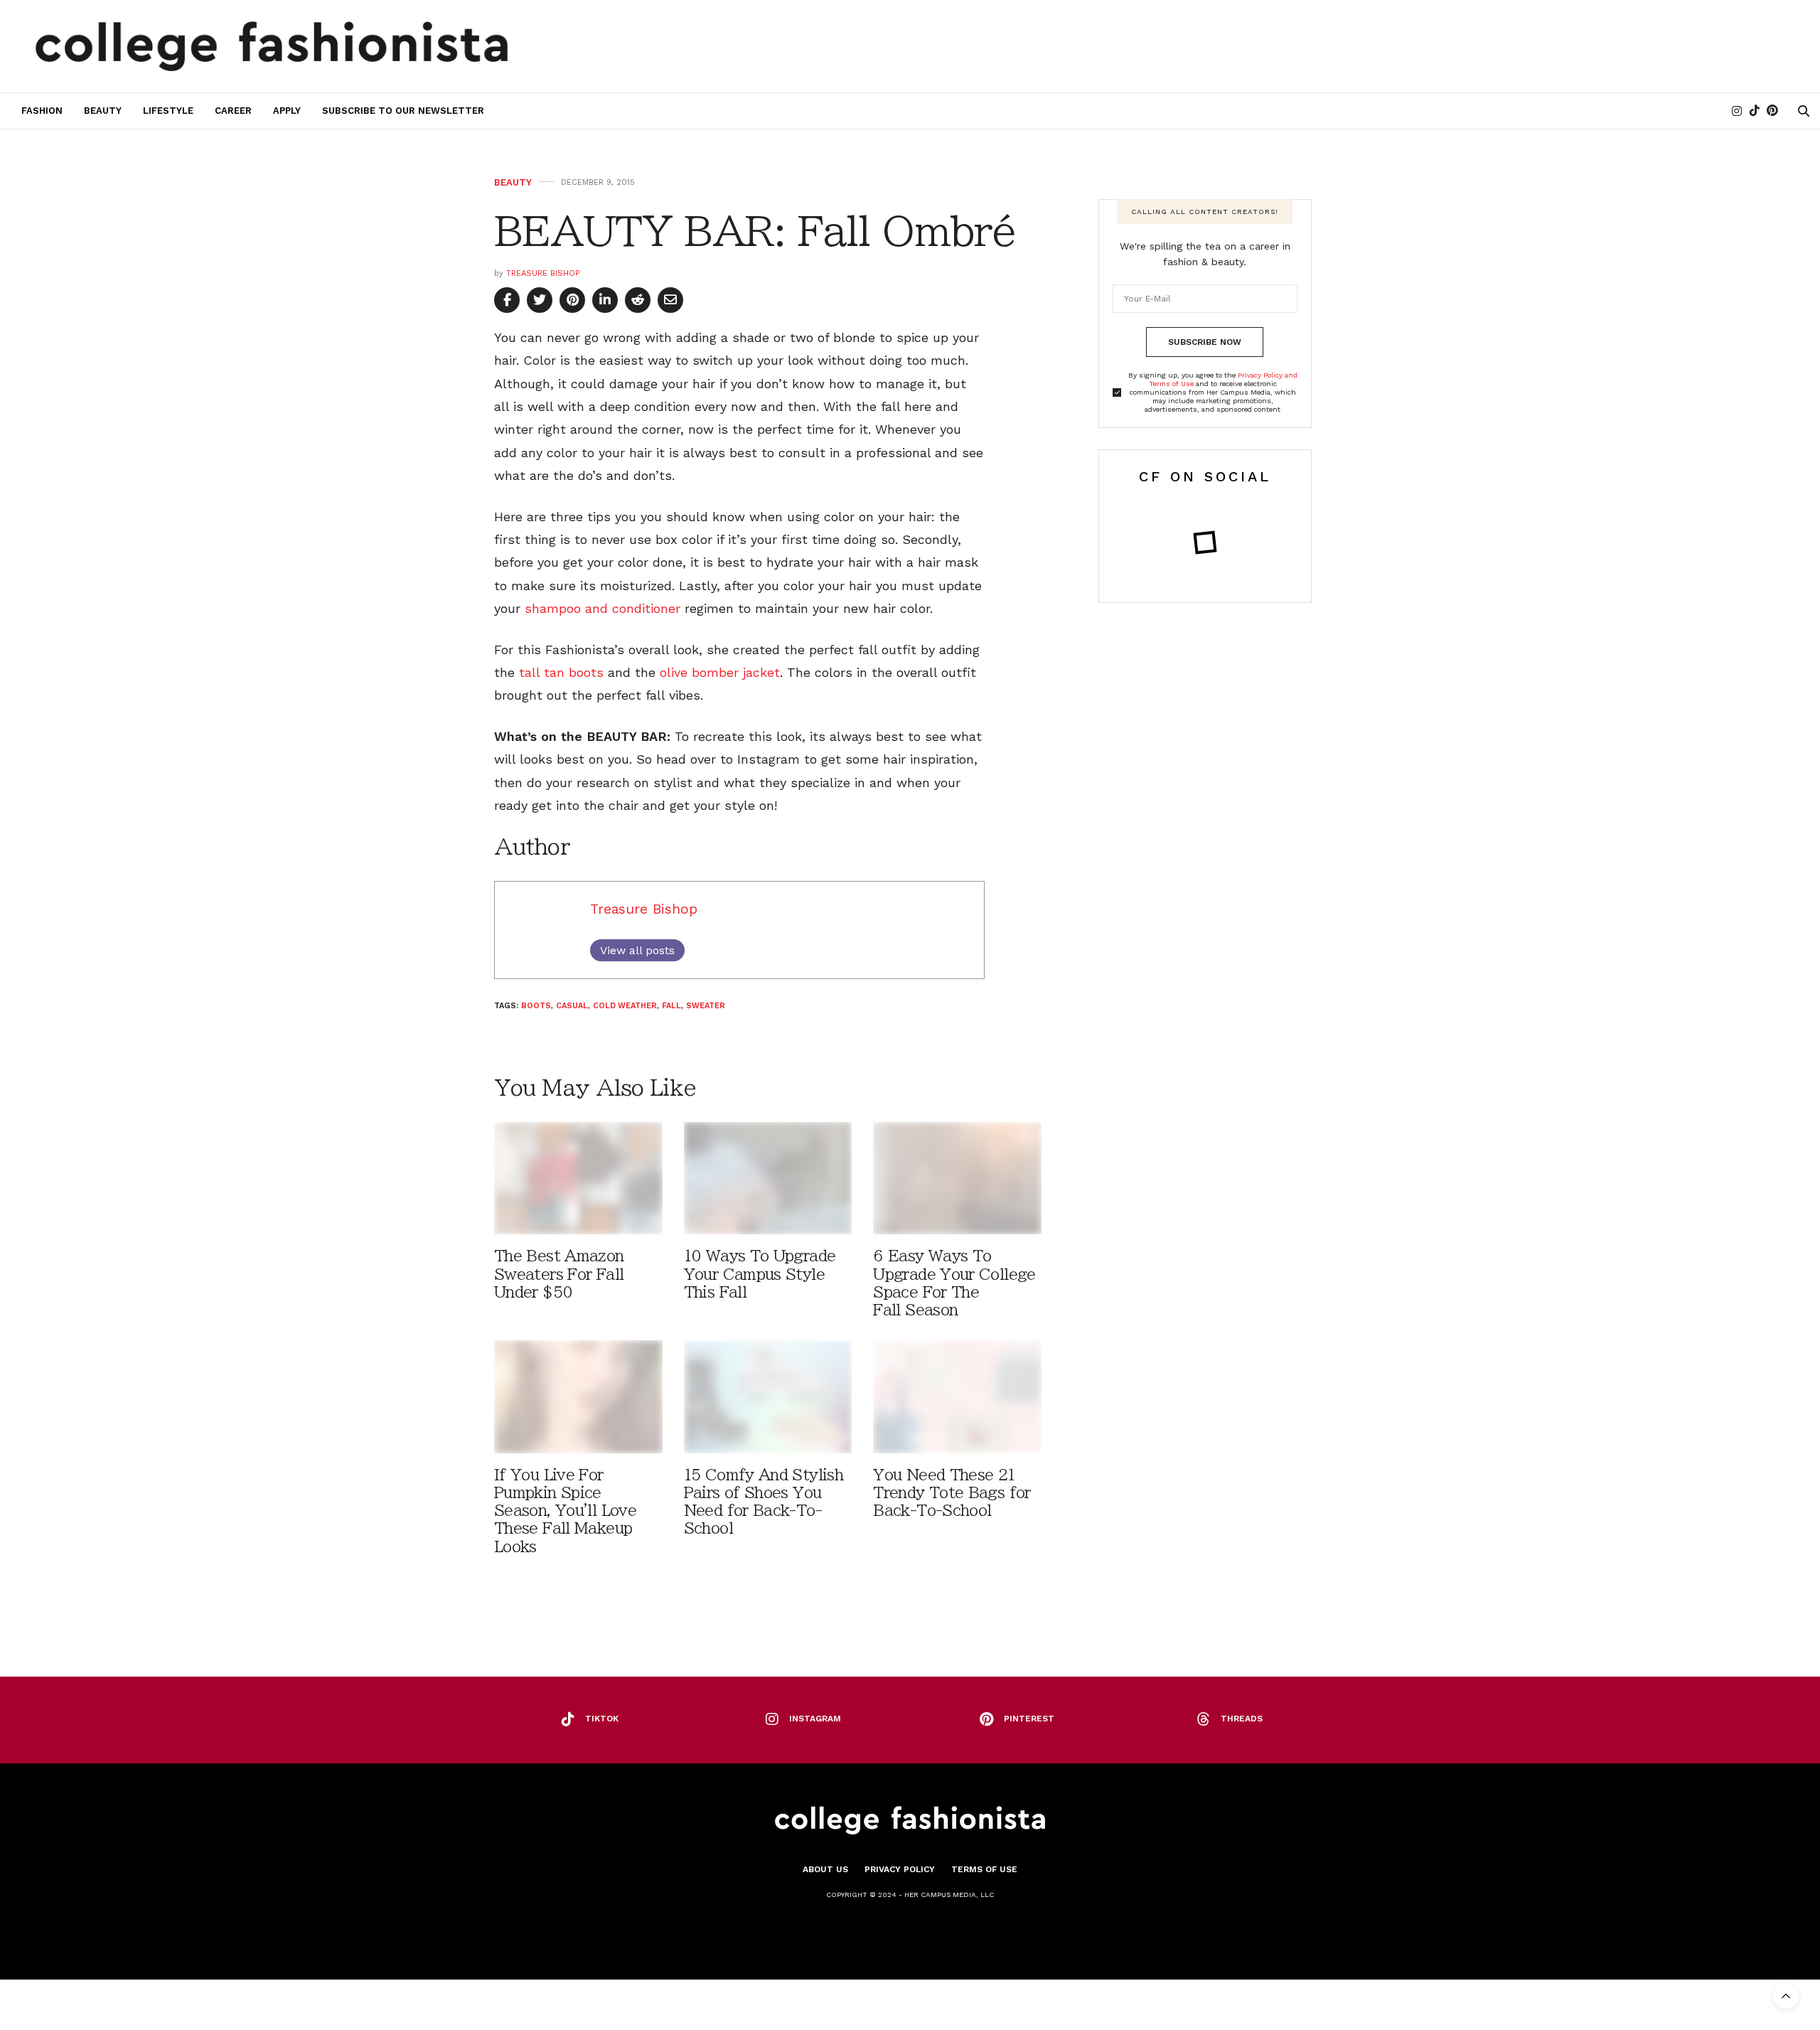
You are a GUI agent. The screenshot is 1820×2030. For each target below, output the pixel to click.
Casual (572, 1006)
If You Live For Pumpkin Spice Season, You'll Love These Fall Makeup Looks (565, 1511)
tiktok (602, 1719)
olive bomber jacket (720, 672)
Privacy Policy (900, 1869)
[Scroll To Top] (1786, 1996)
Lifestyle (168, 111)
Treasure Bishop (543, 273)
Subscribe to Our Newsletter (403, 111)
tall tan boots (563, 672)
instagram (815, 1719)
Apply (287, 111)
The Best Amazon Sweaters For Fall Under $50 (559, 1274)
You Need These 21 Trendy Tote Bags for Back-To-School (952, 1493)
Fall (671, 1006)
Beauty (103, 111)
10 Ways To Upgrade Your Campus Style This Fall (760, 1274)
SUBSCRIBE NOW (1205, 342)
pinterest (1029, 1719)
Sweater (706, 1006)
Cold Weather (625, 1006)
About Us (825, 1869)
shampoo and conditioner (600, 608)
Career (233, 111)
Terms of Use (984, 1869)
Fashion (42, 111)
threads (1242, 1719)
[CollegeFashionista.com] (272, 46)
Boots (536, 1006)
